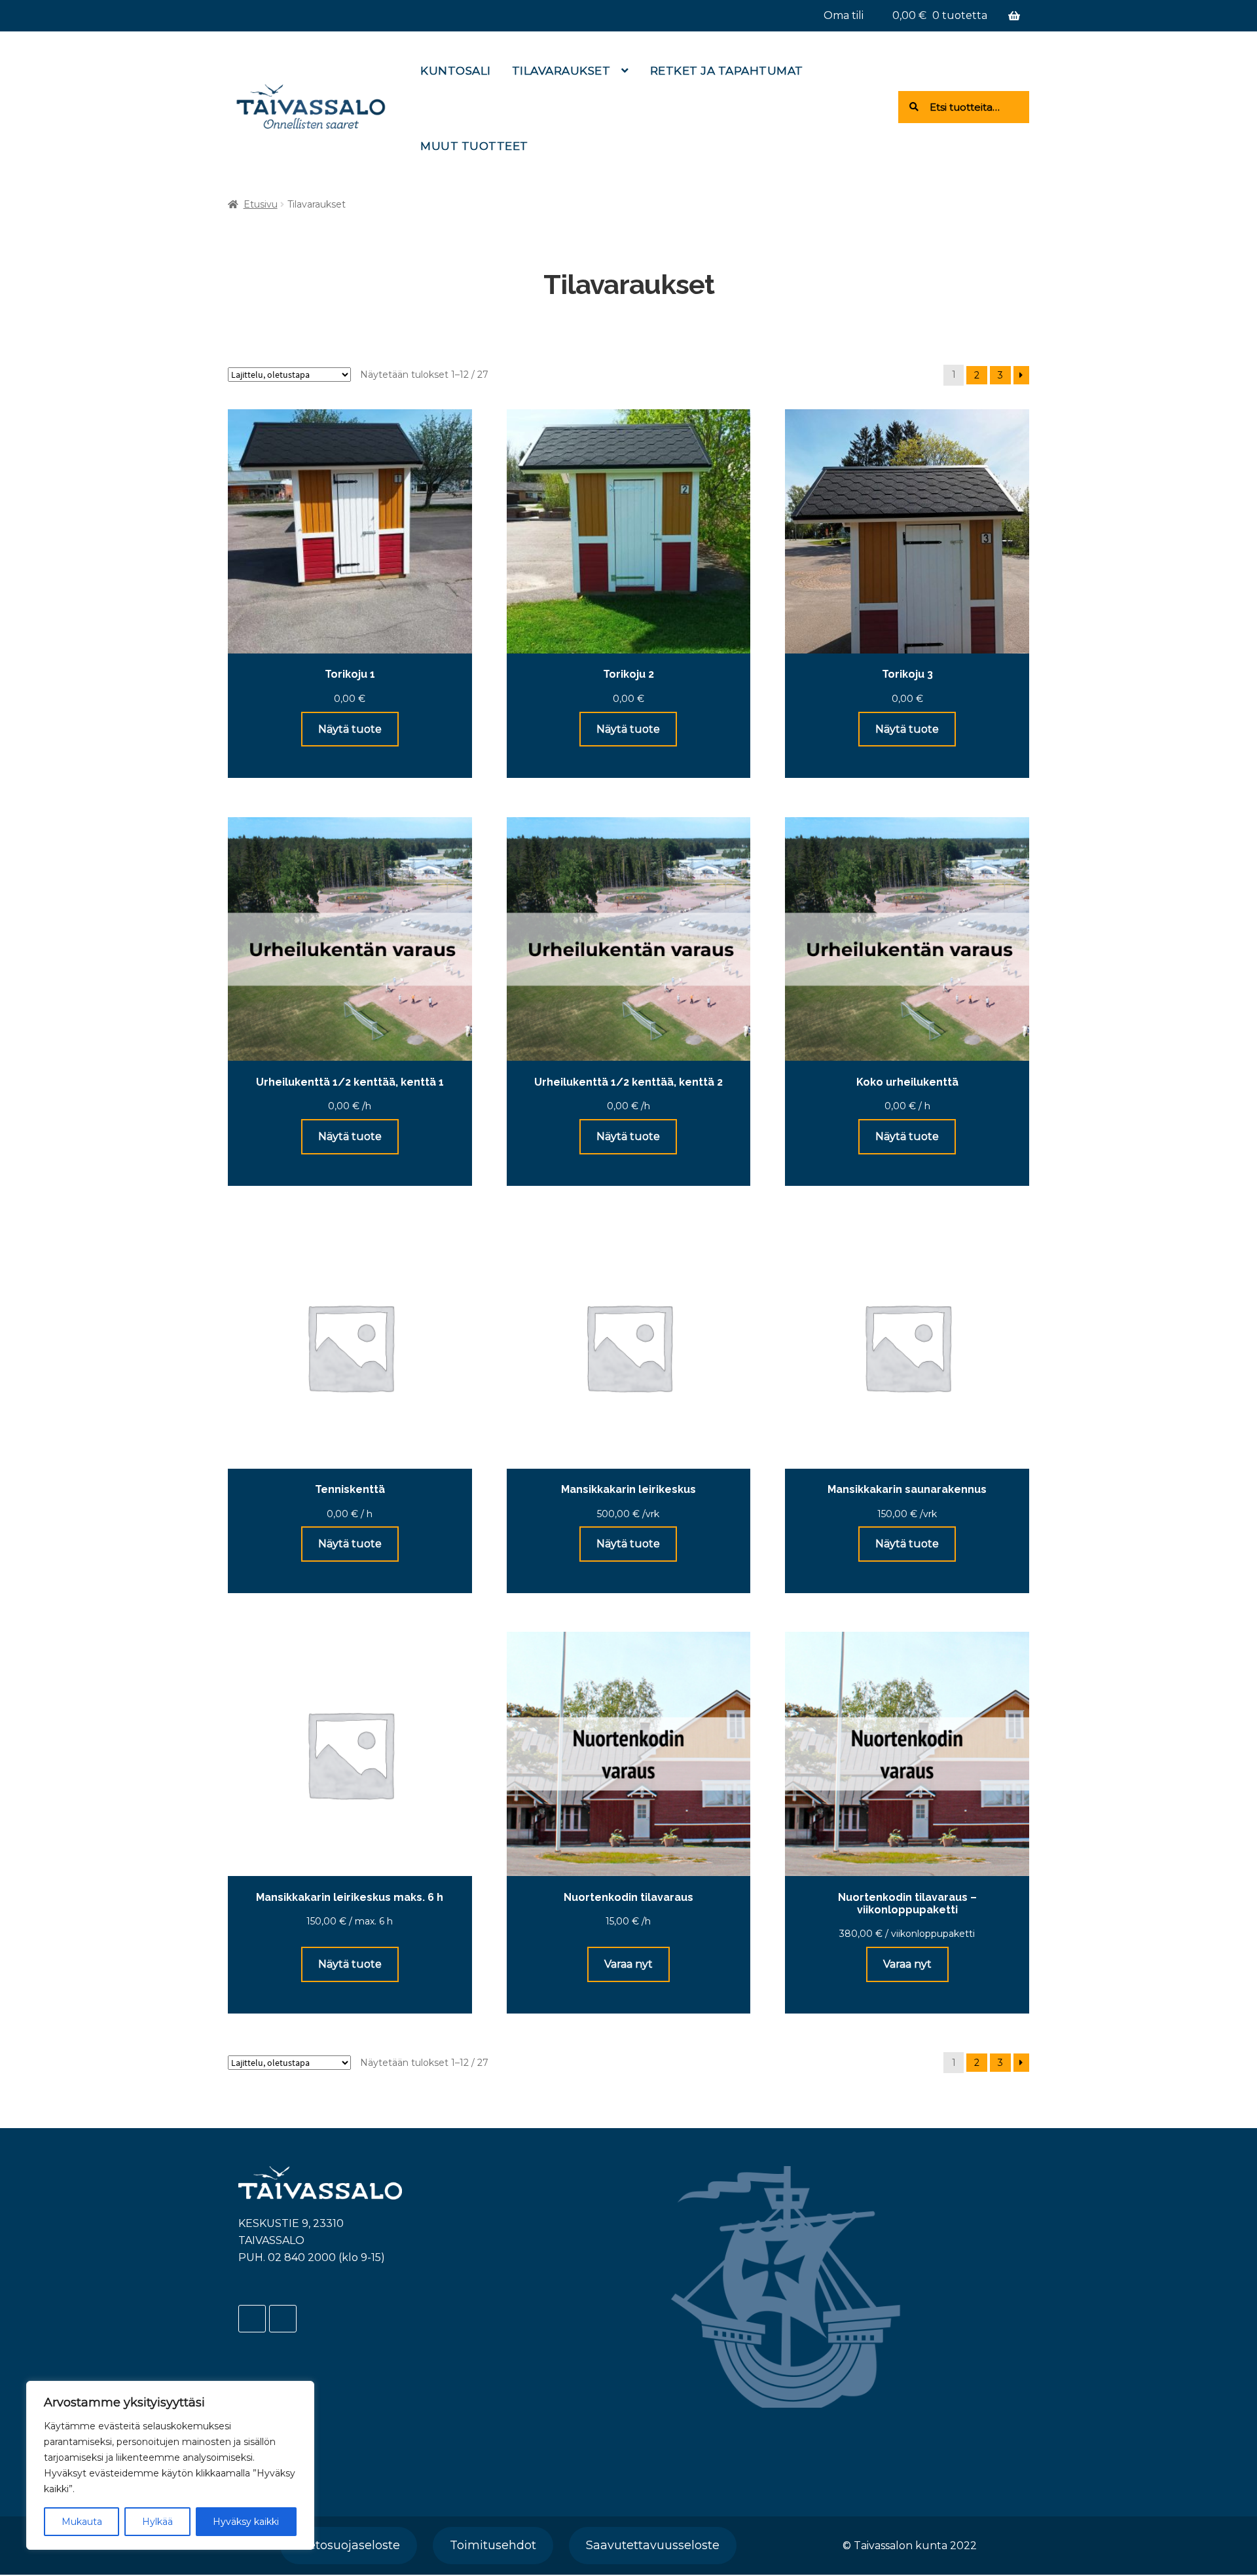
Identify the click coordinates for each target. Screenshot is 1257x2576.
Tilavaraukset (561, 71)
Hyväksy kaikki (246, 2522)
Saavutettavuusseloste (653, 2545)
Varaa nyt (628, 1964)
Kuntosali (456, 71)
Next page (1021, 375)
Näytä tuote (350, 729)
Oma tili (844, 15)
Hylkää (157, 2522)
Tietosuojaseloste (349, 2545)
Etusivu (261, 204)
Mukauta (82, 2522)
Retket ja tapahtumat (727, 71)
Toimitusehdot (493, 2545)
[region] (170, 2465)
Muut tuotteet (474, 146)
